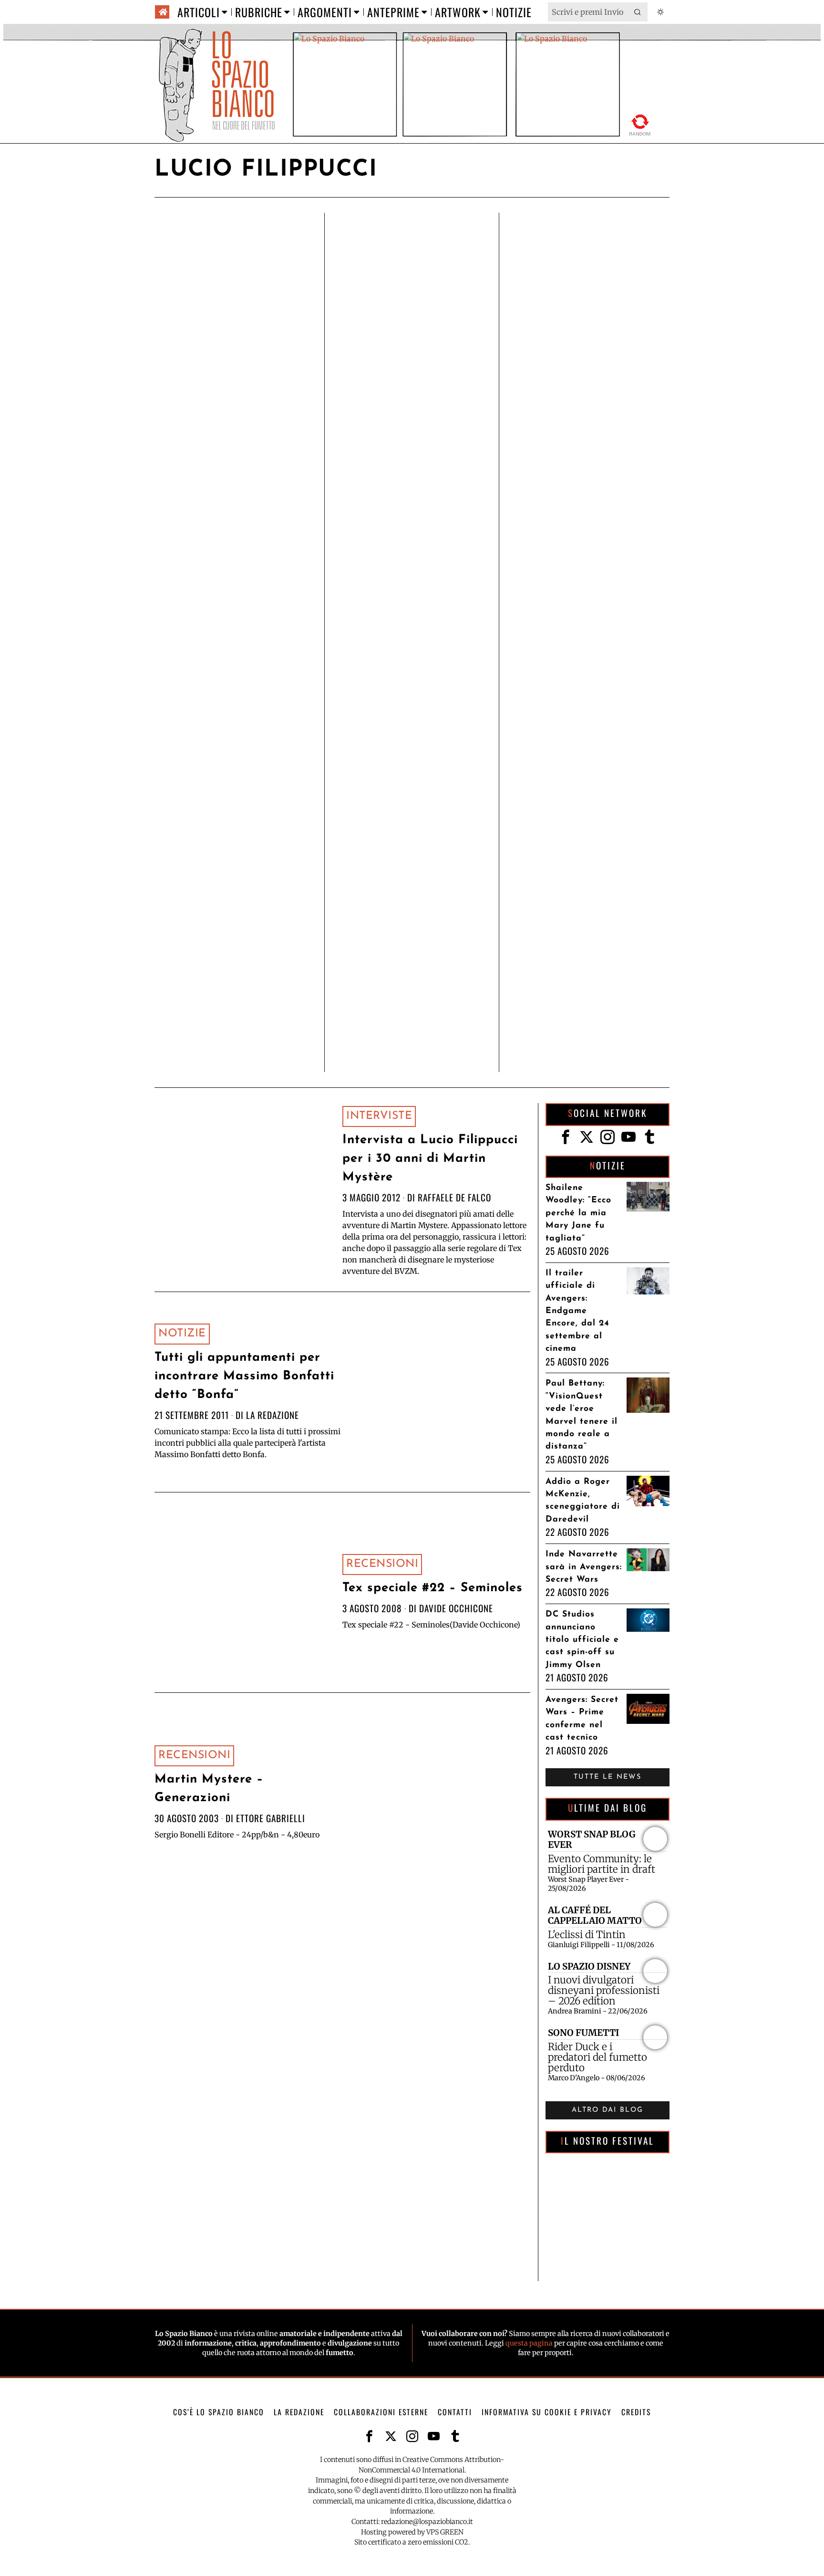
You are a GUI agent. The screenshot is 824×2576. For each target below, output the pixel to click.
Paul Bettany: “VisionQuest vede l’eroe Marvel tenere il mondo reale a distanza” (582, 1415)
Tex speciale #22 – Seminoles (433, 1588)
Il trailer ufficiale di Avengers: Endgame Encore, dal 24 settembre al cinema (577, 1311)
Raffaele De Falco (454, 1197)
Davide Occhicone (456, 1608)
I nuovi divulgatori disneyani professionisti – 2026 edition (604, 1991)
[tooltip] (566, 1137)
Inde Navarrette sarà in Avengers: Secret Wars (584, 1567)
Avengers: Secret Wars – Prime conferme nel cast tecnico (582, 1719)
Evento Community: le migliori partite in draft (602, 1864)
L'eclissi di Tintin (587, 1935)
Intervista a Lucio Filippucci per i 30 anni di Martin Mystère (430, 1159)
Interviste (379, 1116)
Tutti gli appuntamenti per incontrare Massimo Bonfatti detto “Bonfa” (244, 1376)
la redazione (273, 1415)
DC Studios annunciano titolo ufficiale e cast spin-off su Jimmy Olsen (582, 1640)
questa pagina (529, 2343)
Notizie (182, 1334)
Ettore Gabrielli (271, 1818)
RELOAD (640, 123)
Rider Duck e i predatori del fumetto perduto (597, 2057)
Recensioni (382, 1564)
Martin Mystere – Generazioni (209, 1789)
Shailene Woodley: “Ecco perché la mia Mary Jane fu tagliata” (578, 1213)
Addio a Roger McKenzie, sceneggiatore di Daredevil (583, 1501)
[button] (638, 12)
